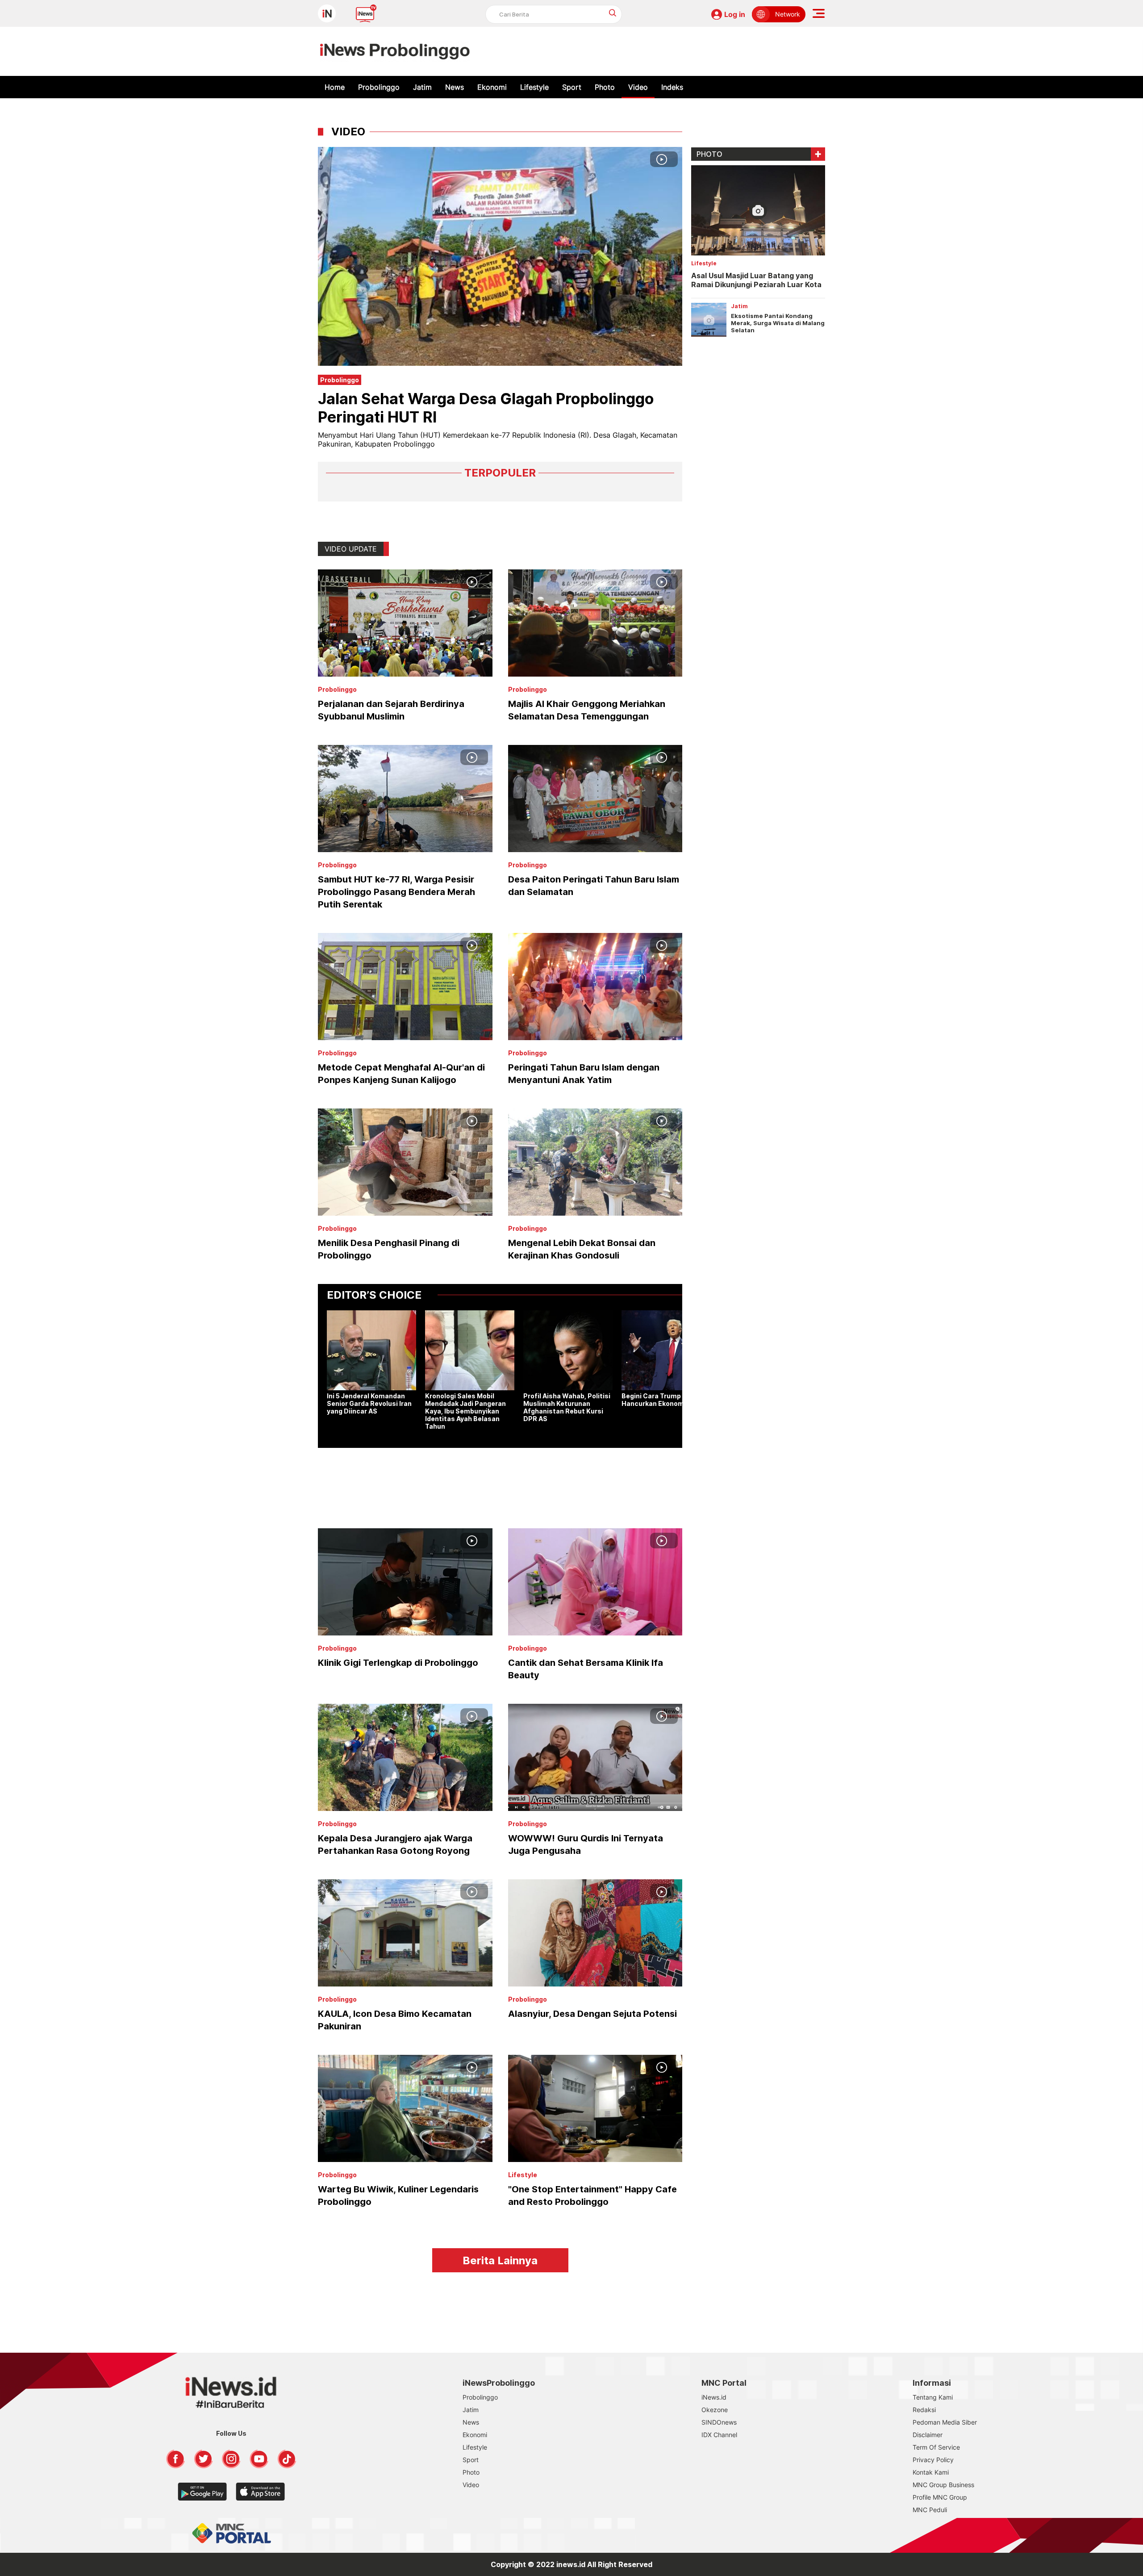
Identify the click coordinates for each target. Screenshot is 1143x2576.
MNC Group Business (943, 2485)
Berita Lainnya (500, 2260)
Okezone (715, 2410)
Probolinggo (379, 87)
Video (638, 87)
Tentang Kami (933, 2397)
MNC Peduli (930, 2510)
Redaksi (924, 2410)
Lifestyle (534, 87)
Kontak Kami (931, 2472)
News (455, 87)
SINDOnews (719, 2422)
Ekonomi (492, 87)
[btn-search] (613, 13)
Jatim (422, 87)
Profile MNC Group (940, 2497)
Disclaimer (928, 2435)
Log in (735, 14)
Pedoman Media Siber (945, 2422)
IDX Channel (719, 2435)
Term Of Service (936, 2447)
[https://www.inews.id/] (395, 51)
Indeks (672, 87)
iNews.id (714, 2397)
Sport (572, 87)
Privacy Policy (933, 2460)
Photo (605, 87)
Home (335, 87)
